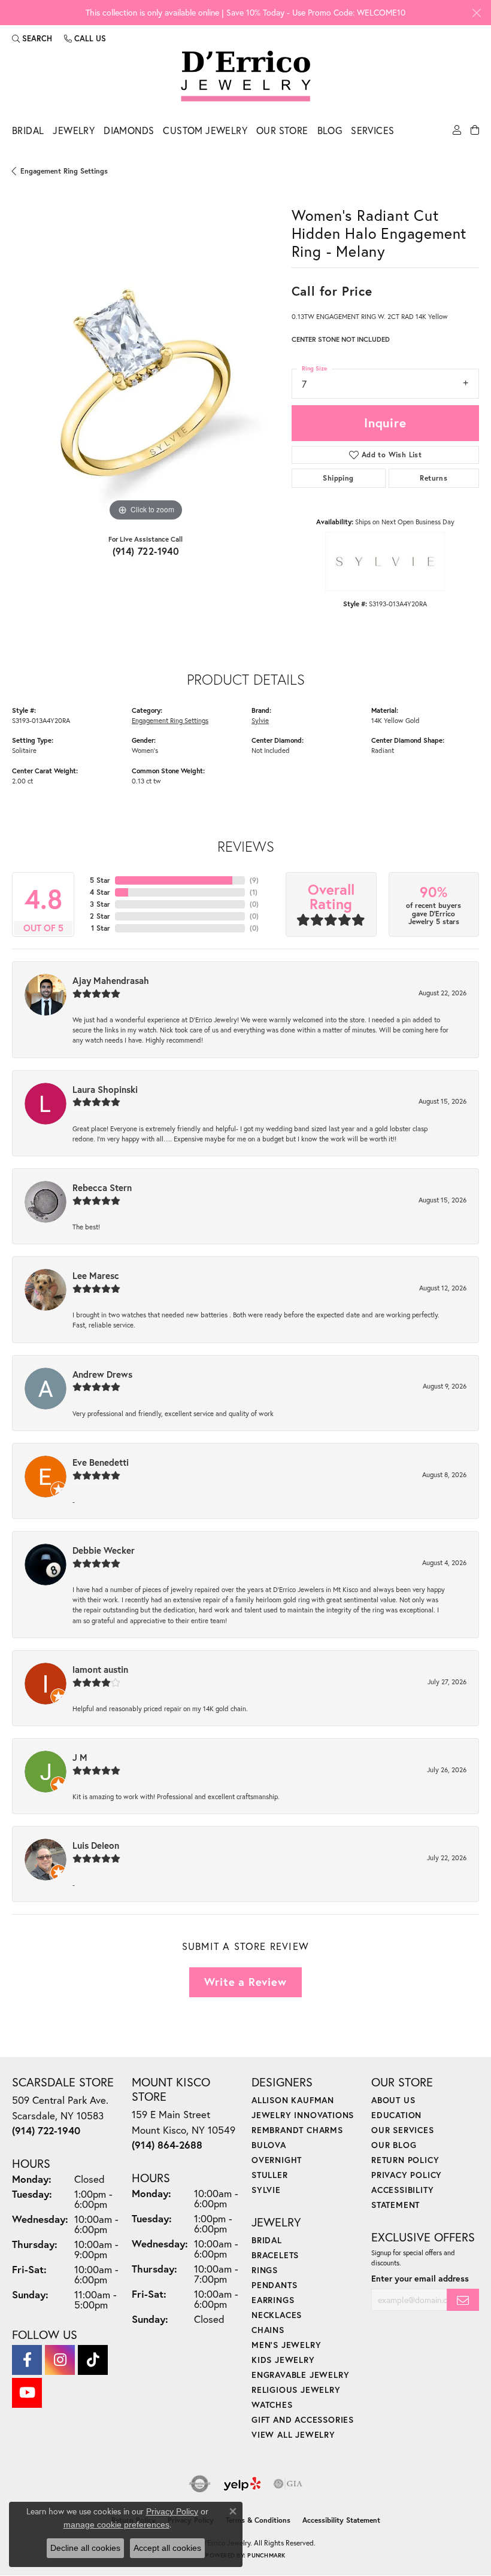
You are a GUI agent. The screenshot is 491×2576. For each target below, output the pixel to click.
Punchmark (266, 2555)
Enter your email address (420, 2278)
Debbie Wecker (104, 1550)
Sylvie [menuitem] (266, 2190)
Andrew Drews (102, 1374)
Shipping (338, 478)
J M (80, 1757)
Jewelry (74, 130)
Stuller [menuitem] (270, 2175)
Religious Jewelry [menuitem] (296, 2390)
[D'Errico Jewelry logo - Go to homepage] (246, 77)
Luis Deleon (96, 1845)
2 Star (100, 916)
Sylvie (260, 720)
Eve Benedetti (101, 1462)
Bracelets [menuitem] (275, 2255)
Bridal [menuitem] (267, 2240)
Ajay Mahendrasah (111, 980)
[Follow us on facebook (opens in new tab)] (27, 2360)
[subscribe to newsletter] (463, 2300)
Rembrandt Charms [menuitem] (297, 2130)
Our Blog (394, 2145)
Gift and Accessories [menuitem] (303, 2419)
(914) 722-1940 (146, 551)
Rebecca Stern (102, 1187)
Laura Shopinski (105, 1089)
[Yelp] (242, 2484)
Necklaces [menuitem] (277, 2315)
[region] (146, 391)
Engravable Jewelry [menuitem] (300, 2375)
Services (372, 130)
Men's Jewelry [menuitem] (286, 2345)
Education (396, 2115)
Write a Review (245, 1982)
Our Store (282, 130)
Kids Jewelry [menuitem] (283, 2360)
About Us (393, 2100)
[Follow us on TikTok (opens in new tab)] (93, 2360)
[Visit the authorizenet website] (200, 2484)
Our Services (403, 2130)
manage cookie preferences (116, 2525)
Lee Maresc (96, 1275)
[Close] (476, 13)
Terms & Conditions (258, 2520)
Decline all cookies (85, 2548)
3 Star (100, 904)
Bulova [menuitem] (269, 2145)
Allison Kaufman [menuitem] (293, 2100)
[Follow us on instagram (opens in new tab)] (60, 2360)
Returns (434, 478)
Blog (330, 130)
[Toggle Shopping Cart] (475, 133)
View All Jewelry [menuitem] (293, 2434)
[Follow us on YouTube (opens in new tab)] (27, 2393)
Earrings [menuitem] (273, 2300)
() (254, 880)
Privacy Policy (407, 2175)
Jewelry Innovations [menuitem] (303, 2115)
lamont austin (100, 1669)
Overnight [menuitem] (277, 2160)
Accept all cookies (167, 2548)
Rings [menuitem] (265, 2270)
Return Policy (405, 2160)
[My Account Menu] (457, 133)
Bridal (28, 130)
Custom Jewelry (205, 130)
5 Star (100, 880)
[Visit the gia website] (288, 2484)
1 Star (101, 928)
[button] (32, 38)
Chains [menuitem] (268, 2330)
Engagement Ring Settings (64, 171)
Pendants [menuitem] (274, 2285)
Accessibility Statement (341, 2520)
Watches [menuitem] (272, 2405)
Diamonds (129, 130)
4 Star (100, 892)
